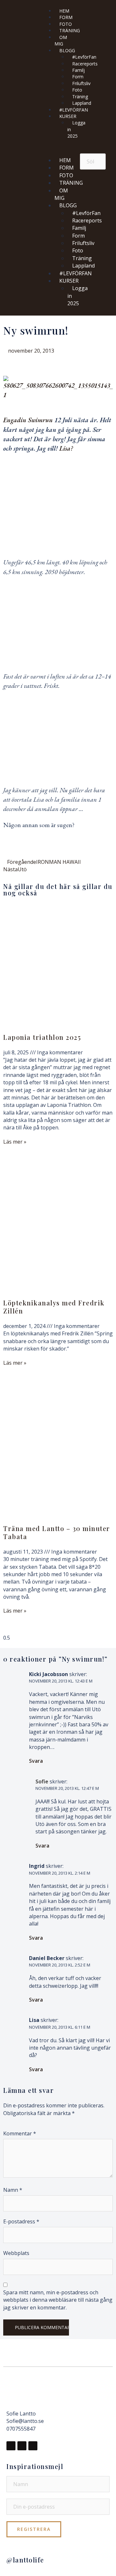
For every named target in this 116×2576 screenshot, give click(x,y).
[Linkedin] (33, 2446)
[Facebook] (11, 2446)
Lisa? (67, 448)
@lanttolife (25, 2560)
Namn (13, 2190)
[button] (58, 148)
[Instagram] (22, 2446)
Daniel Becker (47, 1958)
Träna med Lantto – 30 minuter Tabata (57, 1532)
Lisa (34, 2020)
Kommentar (20, 2133)
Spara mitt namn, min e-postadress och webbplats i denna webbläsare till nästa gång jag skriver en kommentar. (58, 2300)
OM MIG (61, 40)
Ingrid (37, 1866)
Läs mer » (15, 1142)
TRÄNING (70, 30)
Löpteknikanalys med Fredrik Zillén (54, 1307)
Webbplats (16, 2253)
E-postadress (21, 2221)
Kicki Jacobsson (48, 1674)
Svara (36, 1761)
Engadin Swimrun (29, 420)
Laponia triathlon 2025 (42, 1037)
